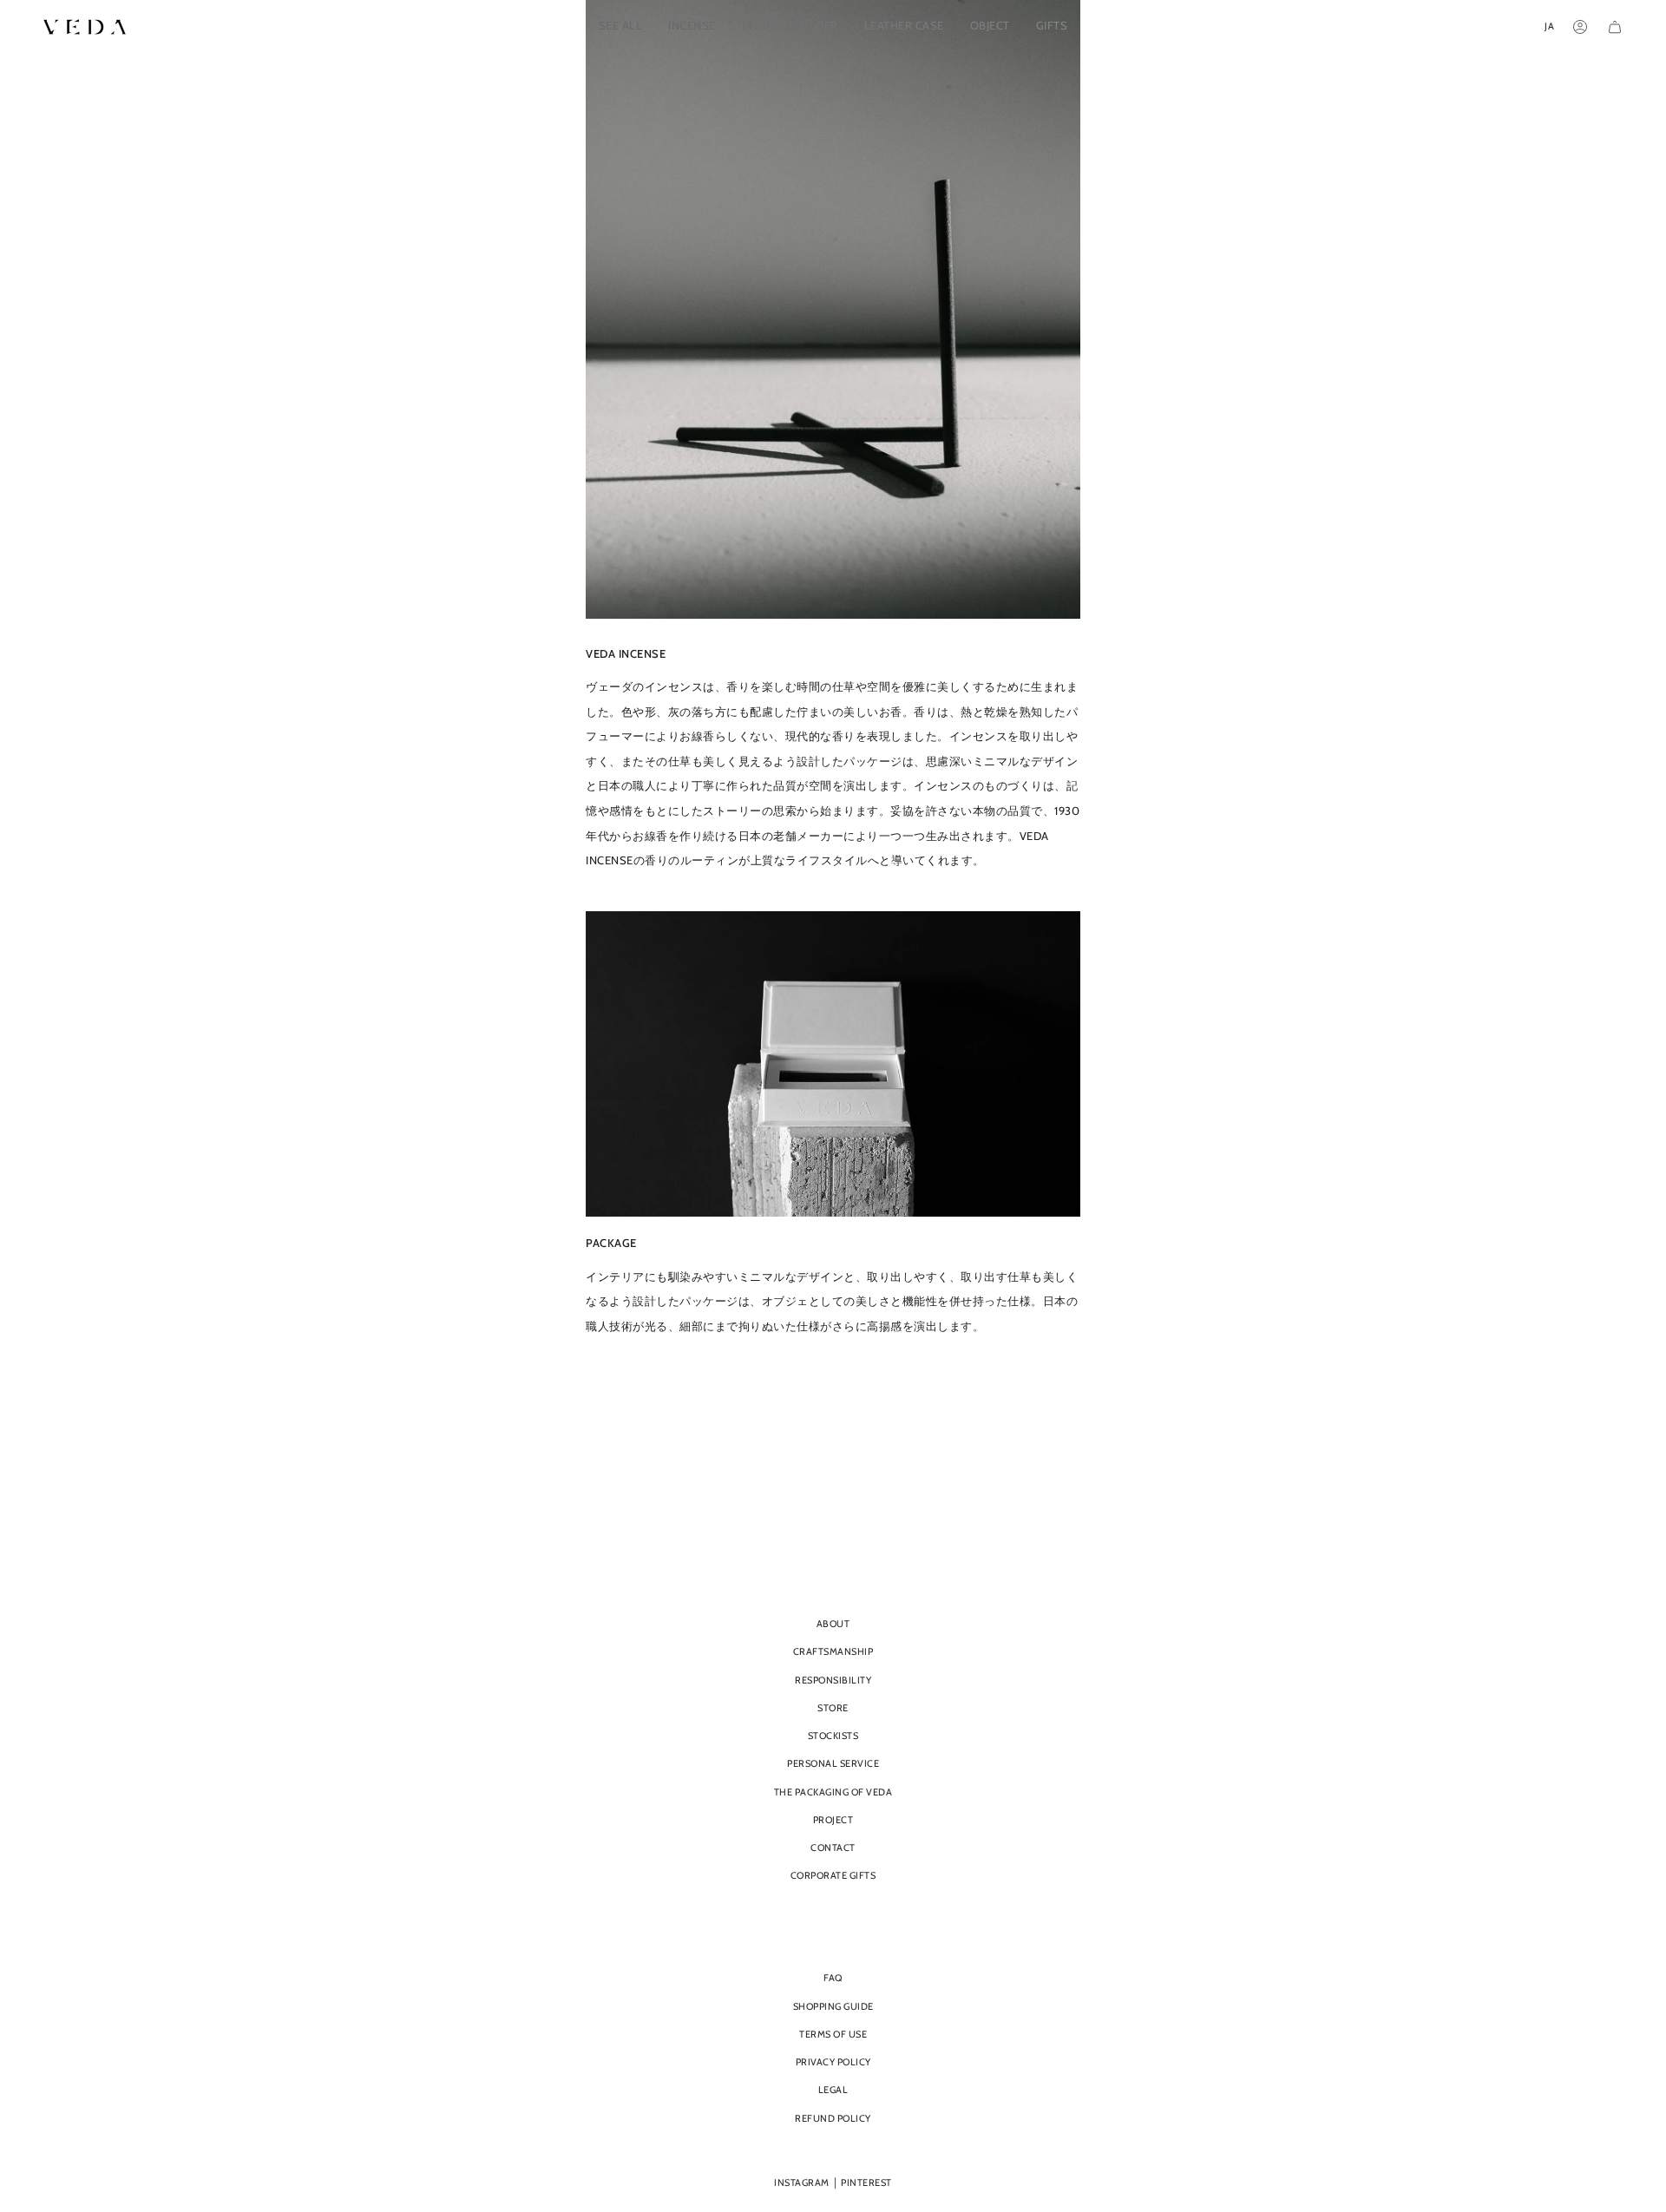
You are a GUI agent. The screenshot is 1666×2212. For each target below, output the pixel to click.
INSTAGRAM (802, 2182)
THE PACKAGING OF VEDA (833, 1792)
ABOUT (833, 1624)
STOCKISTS (833, 1736)
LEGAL (833, 2090)
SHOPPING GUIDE (833, 2006)
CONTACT (833, 1848)
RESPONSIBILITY (833, 1680)
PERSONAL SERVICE (833, 1763)
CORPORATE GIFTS (833, 1875)
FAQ (833, 1978)
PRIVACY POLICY (833, 2062)
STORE (833, 1708)
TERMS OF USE (833, 2034)
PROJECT (833, 1820)
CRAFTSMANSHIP (833, 1651)
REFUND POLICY (833, 2118)
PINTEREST (866, 2182)
